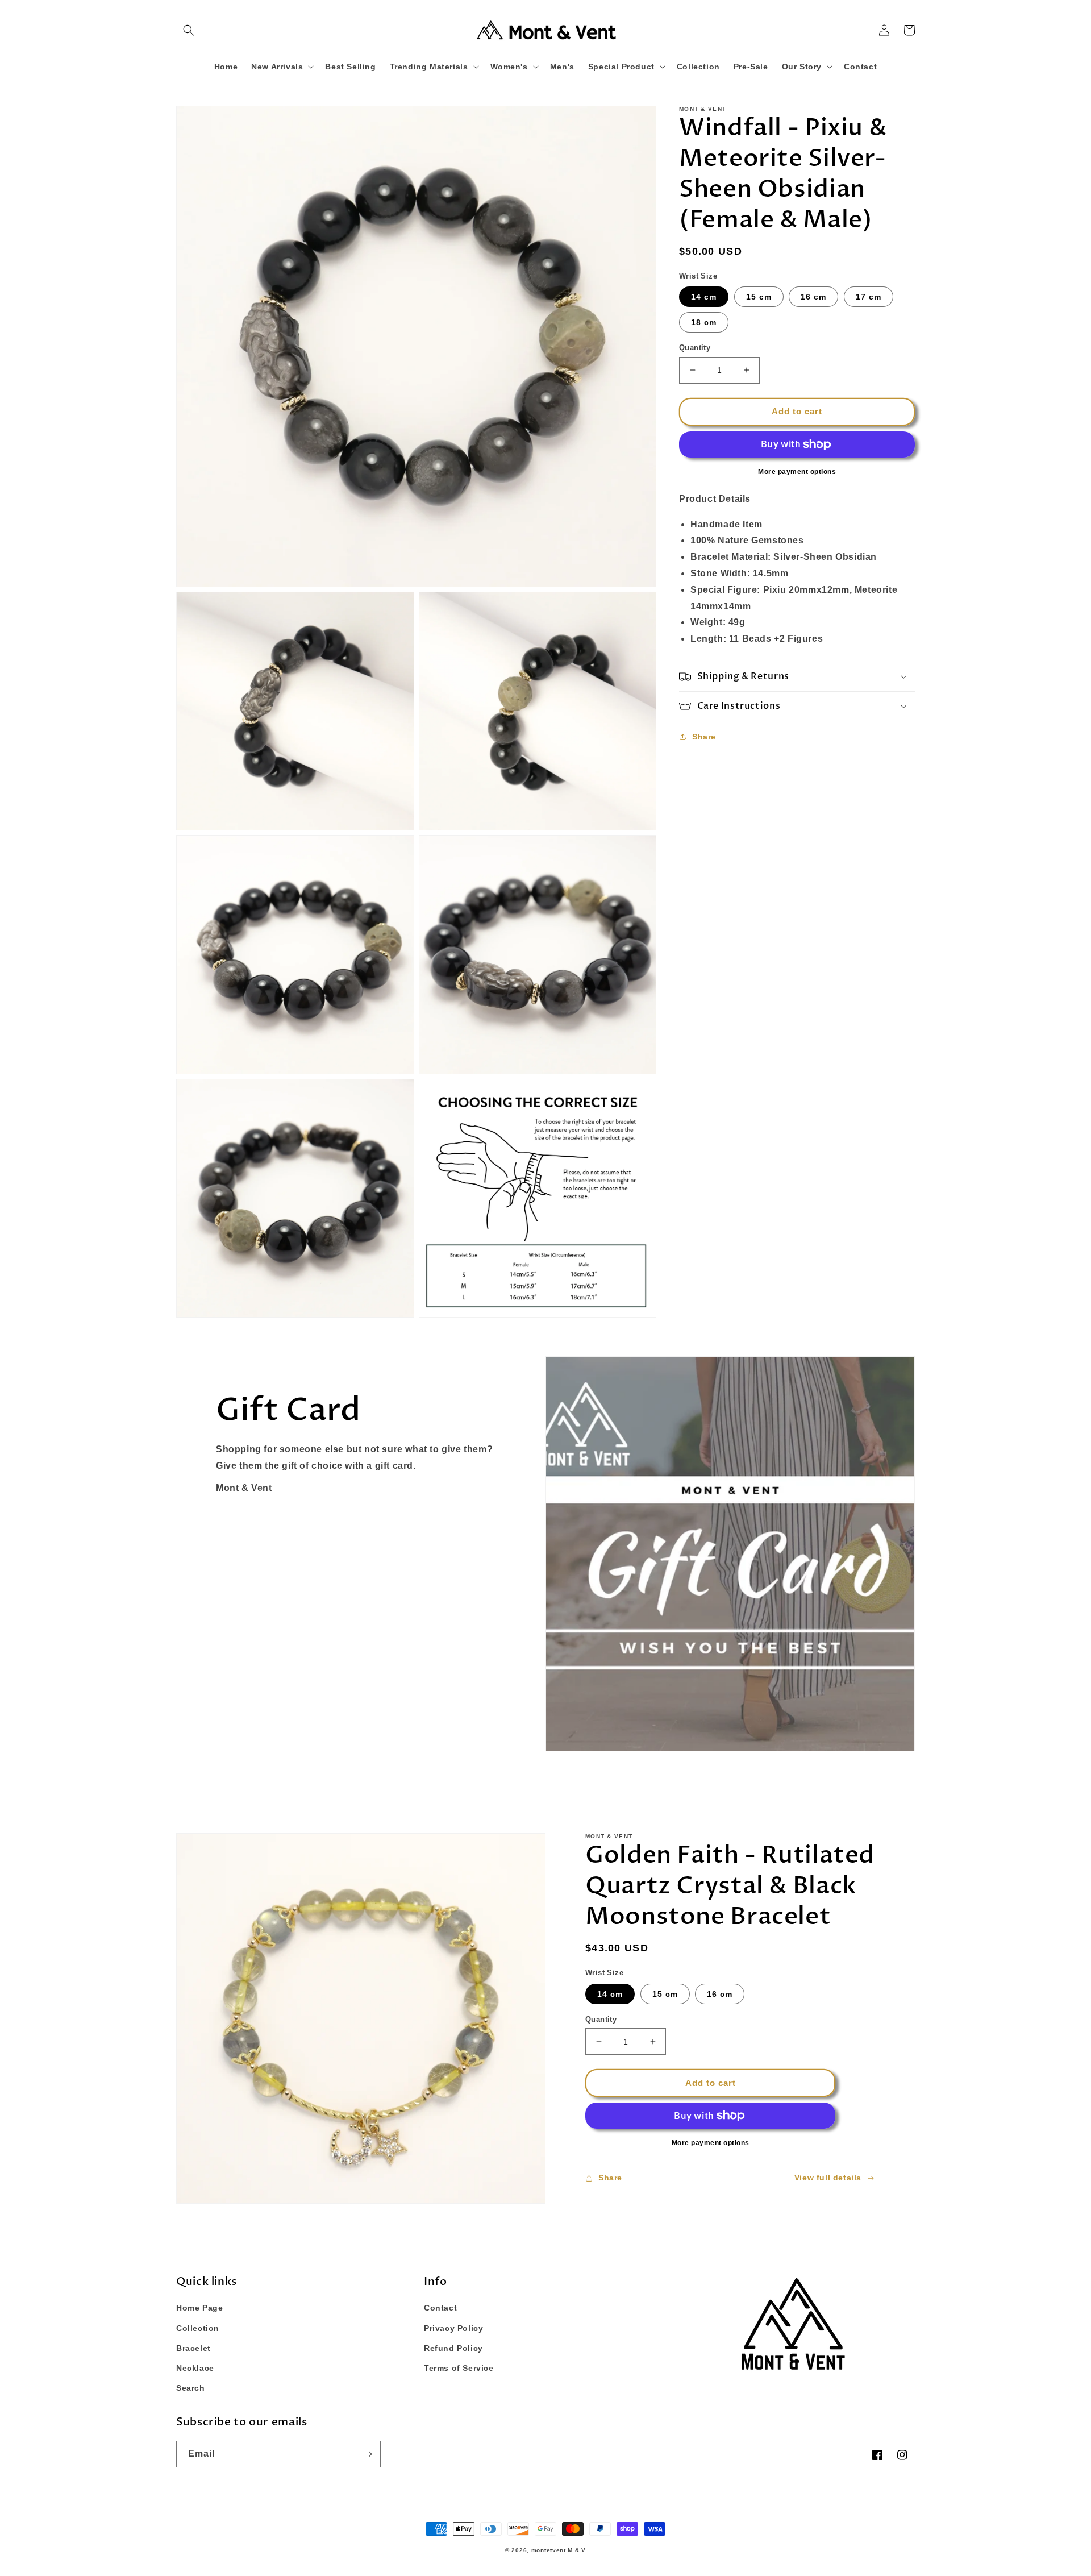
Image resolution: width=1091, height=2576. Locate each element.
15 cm (759, 297)
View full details (828, 2178)
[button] (189, 30)
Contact (440, 2308)
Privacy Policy (453, 2328)
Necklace (195, 2368)
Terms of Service (459, 2368)
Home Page (199, 2308)
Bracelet (193, 2348)
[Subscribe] (368, 2454)
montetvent (549, 2550)
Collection (198, 2328)
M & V (577, 2550)
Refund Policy (453, 2348)
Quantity (695, 348)
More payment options (797, 472)
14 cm (704, 297)
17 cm (869, 297)
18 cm (704, 322)
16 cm (813, 297)
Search (191, 2388)
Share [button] (704, 737)
